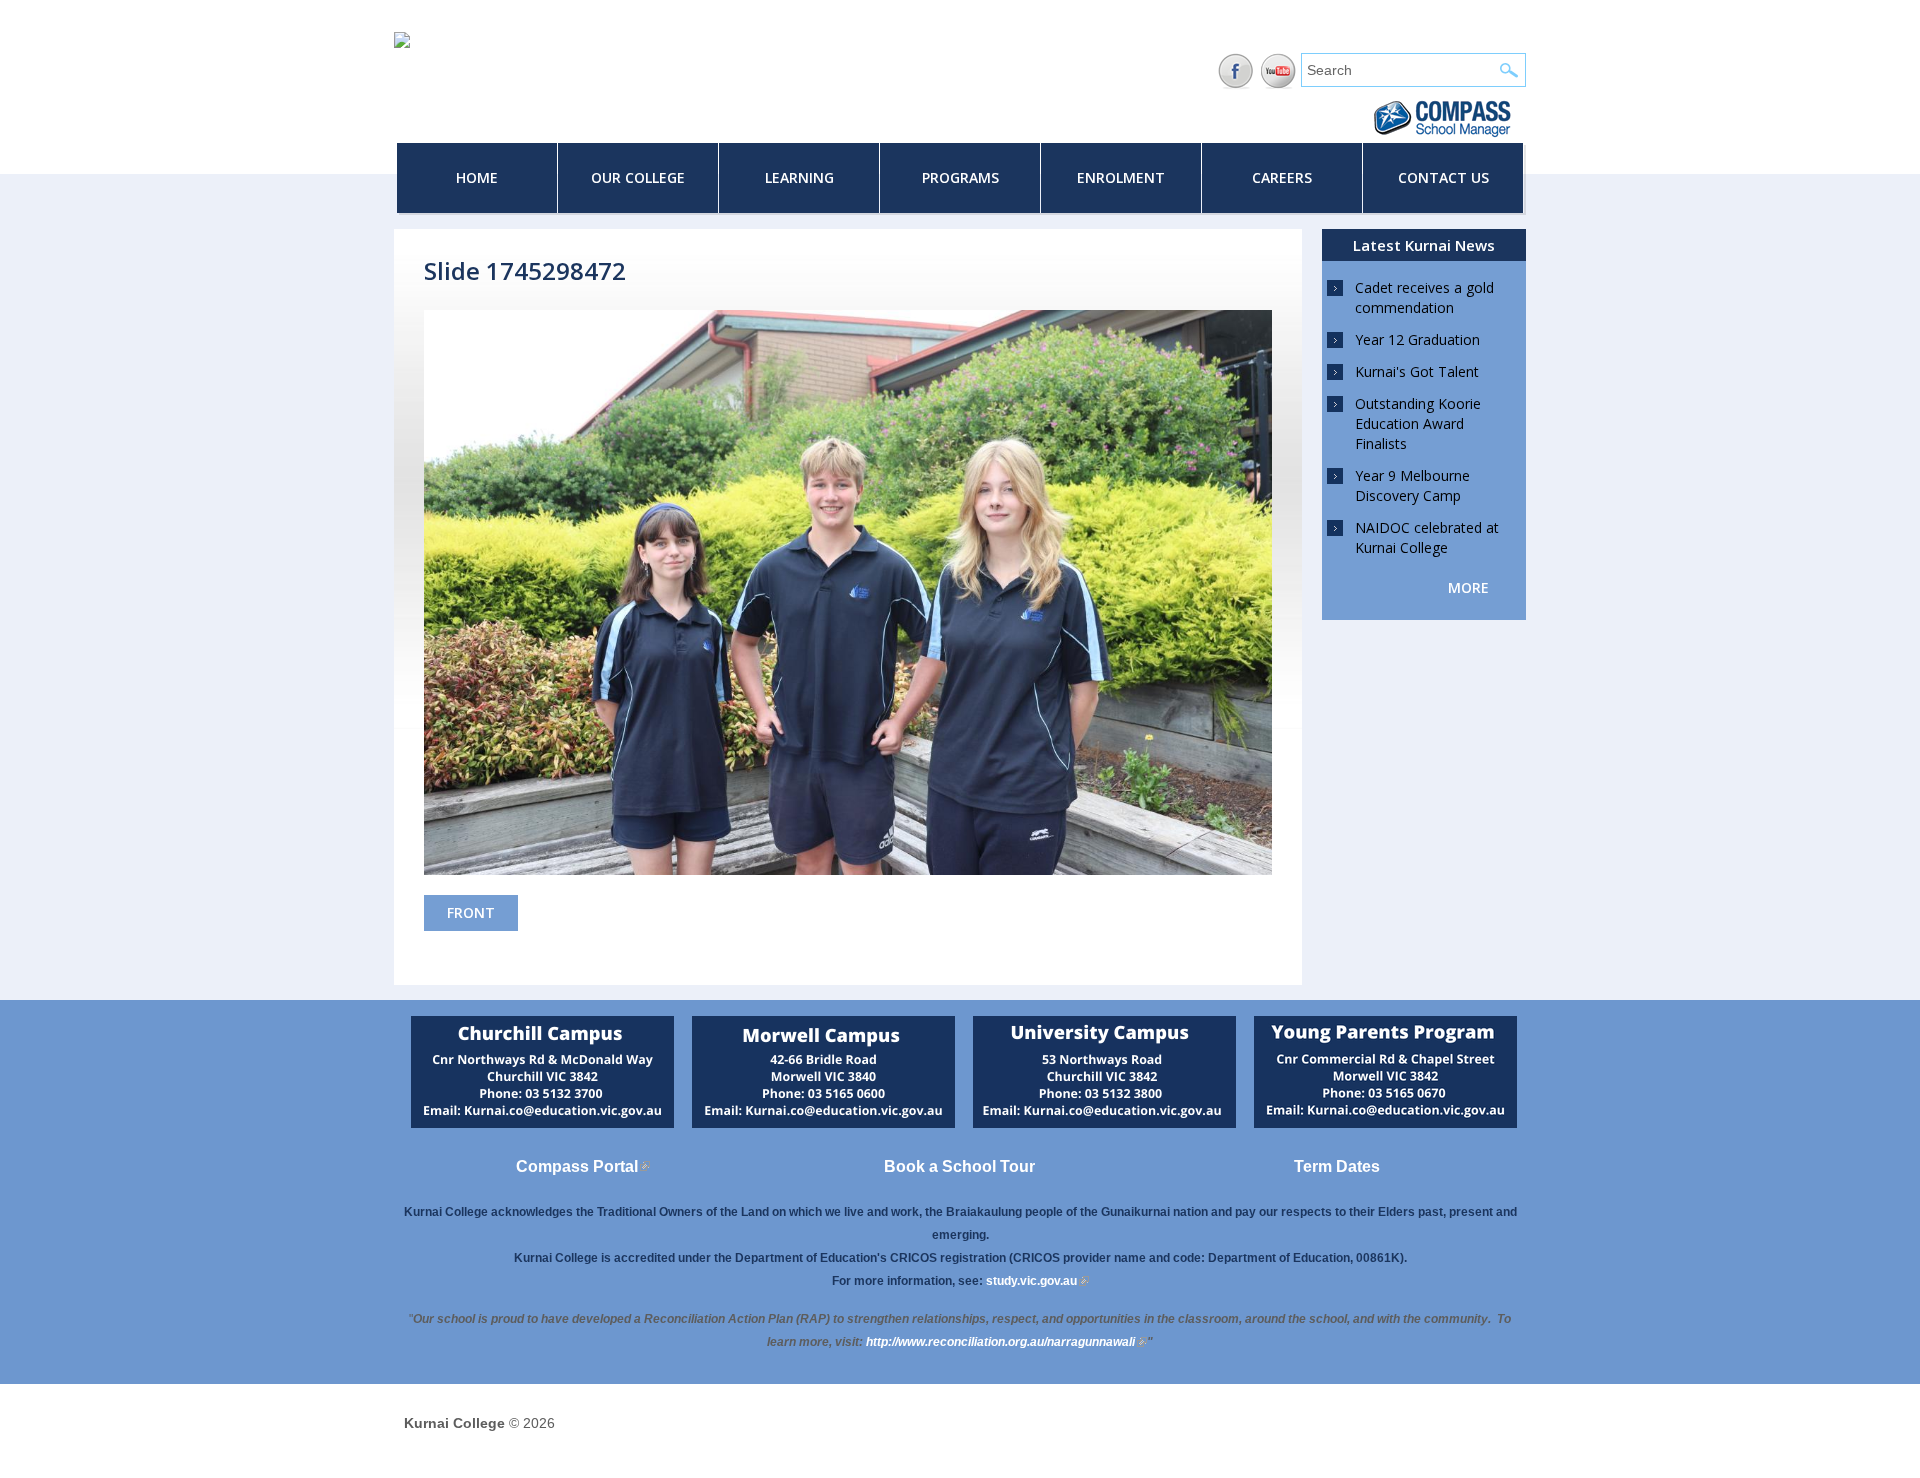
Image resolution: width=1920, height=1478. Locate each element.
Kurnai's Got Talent (1417, 371)
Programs (960, 177)
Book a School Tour (959, 1166)
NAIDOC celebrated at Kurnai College (1427, 537)
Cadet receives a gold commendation (1424, 297)
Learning (799, 177)
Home (477, 177)
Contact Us (1443, 177)
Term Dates (1337, 1166)
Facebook (1235, 71)
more (1468, 587)
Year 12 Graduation (1417, 339)
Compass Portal (583, 1166)
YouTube (1278, 71)
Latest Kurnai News (1424, 245)
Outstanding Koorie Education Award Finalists (1418, 423)
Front (471, 912)
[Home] (402, 43)
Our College (638, 177)
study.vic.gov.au (1037, 1281)
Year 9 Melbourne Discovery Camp (1412, 485)
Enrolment (1121, 177)
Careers (1282, 177)
